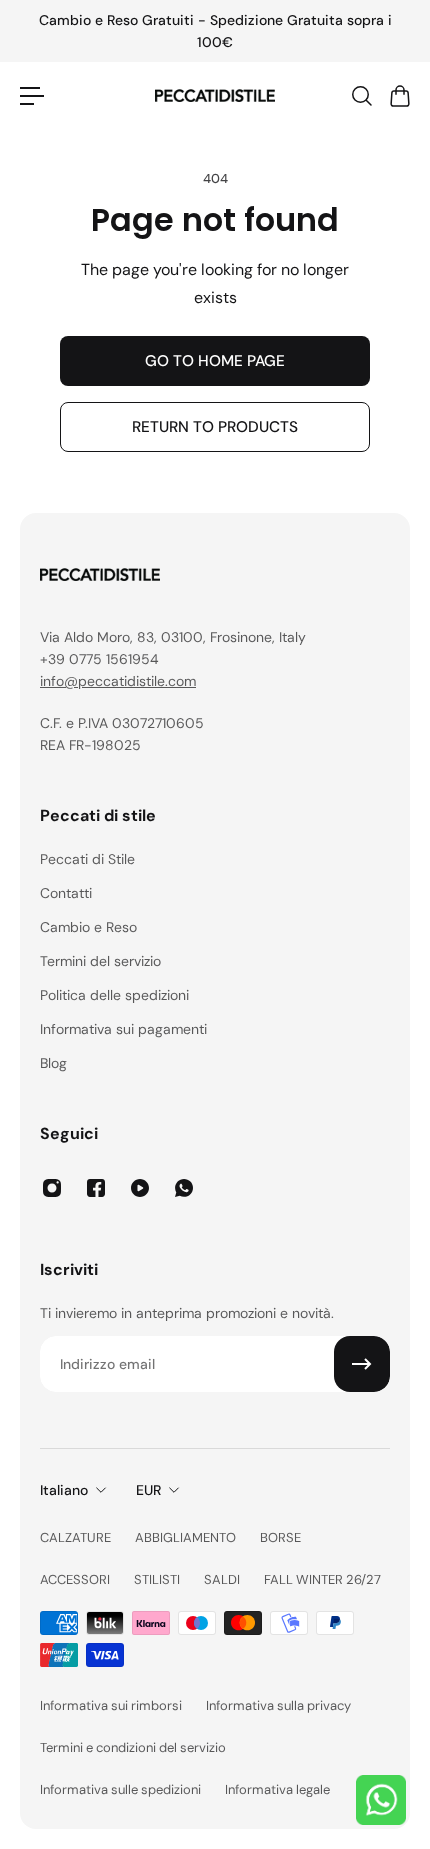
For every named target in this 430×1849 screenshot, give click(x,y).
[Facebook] (96, 1188)
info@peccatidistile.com (118, 681)
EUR (148, 1490)
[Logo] (215, 96)
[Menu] (32, 96)
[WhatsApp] (184, 1188)
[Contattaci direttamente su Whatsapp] (381, 1800)
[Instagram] (52, 1188)
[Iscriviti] (362, 1364)
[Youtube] (140, 1188)
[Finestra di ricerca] (361, 96)
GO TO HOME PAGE (215, 361)
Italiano (64, 1490)
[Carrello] (399, 96)
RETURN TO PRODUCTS (215, 427)
